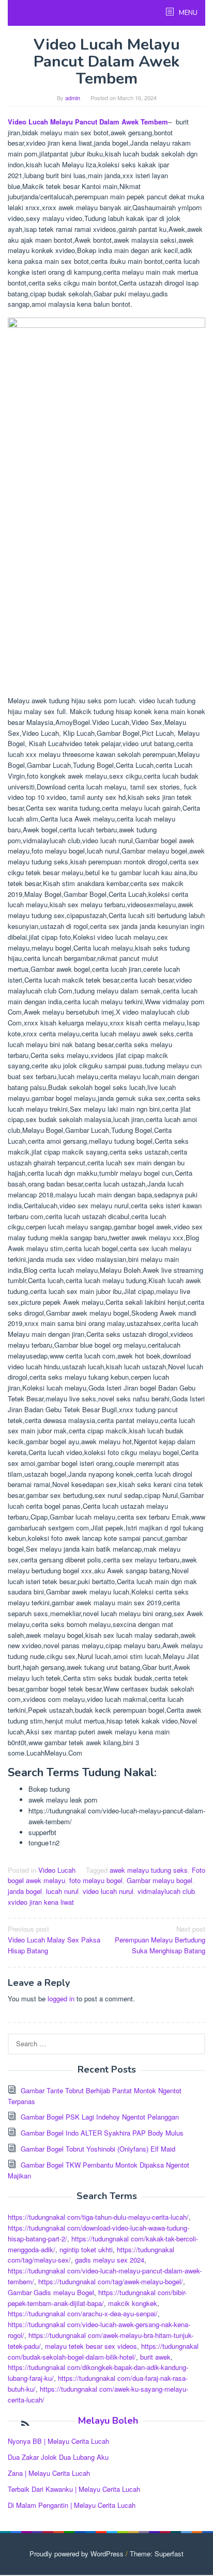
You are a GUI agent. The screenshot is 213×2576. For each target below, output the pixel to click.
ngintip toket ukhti (86, 2249)
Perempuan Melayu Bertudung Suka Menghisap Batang (160, 1940)
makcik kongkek (133, 2303)
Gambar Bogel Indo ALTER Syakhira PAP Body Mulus (102, 2133)
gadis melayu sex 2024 (110, 2260)
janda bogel (25, 1891)
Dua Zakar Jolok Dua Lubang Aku (58, 2457)
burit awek (155, 2357)
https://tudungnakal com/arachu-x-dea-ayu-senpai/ (83, 2313)
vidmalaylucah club (166, 1891)
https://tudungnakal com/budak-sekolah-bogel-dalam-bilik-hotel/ (103, 2351)
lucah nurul (62, 1891)
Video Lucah (57, 1870)
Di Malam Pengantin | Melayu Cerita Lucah (72, 2505)
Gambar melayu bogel (159, 1880)
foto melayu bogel (96, 1880)
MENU (187, 13)
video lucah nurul (108, 1891)
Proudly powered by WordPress (77, 2554)
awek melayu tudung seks (149, 1870)
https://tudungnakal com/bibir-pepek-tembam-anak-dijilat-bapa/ (97, 2298)
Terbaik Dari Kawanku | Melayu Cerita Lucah (74, 2489)
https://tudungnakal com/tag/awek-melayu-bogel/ (111, 2281)
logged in (61, 1998)
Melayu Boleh (108, 2421)
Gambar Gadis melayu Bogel (51, 2292)
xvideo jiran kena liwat (41, 1902)
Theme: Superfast (157, 2554)
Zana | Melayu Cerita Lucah (49, 2473)
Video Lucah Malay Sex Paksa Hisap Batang (54, 1940)
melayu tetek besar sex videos (91, 2346)
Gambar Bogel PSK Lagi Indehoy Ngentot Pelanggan (100, 2117)
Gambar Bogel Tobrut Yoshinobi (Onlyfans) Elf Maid (98, 2149)
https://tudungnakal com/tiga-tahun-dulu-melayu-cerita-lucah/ (98, 2217)
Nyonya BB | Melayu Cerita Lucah (58, 2441)
